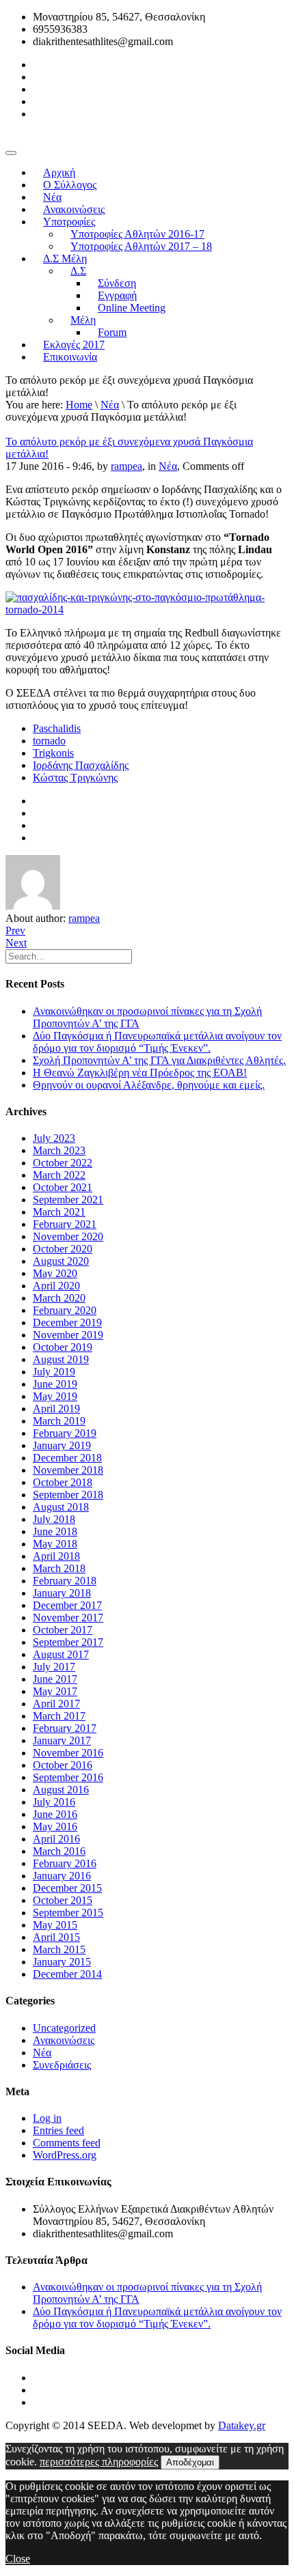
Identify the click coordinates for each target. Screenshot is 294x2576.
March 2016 (59, 1851)
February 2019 (65, 1433)
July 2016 (54, 1802)
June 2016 (55, 1814)
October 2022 (63, 1163)
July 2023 (54, 1138)
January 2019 (62, 1445)
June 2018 (55, 1531)
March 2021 (59, 1212)
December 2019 (67, 1322)
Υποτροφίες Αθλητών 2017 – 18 (141, 246)
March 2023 (59, 1150)
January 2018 (62, 1593)
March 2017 (59, 1716)
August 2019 (61, 1359)
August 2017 (61, 1654)
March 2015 (59, 1949)
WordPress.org (65, 2155)
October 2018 (63, 1482)
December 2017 (67, 1605)
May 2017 (55, 1691)
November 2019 (68, 1335)
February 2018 (65, 1581)
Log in (47, 2118)
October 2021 (63, 1187)
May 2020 (55, 1273)
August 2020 (61, 1261)
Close (18, 2559)
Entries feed (58, 2130)
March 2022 (59, 1175)
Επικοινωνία (70, 357)
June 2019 (55, 1384)
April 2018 (56, 1556)
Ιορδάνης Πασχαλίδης (81, 765)
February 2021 (65, 1224)
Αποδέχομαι (190, 2462)
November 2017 (68, 1618)
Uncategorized (64, 2028)
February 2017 (65, 1728)
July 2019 (54, 1372)
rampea (126, 466)
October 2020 (63, 1249)
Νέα (110, 405)
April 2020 (56, 1286)
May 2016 (55, 1826)
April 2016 (56, 1839)
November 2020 (68, 1236)
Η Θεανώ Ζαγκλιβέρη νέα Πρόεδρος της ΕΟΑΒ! (140, 1073)
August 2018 (61, 1507)
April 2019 (56, 1409)
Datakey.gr (242, 2425)
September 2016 (68, 1777)
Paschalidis (57, 728)
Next (16, 943)
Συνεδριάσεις (62, 2065)
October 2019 (63, 1347)
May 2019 (55, 1396)
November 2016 (68, 1753)
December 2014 (67, 1974)
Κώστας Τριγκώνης (75, 778)
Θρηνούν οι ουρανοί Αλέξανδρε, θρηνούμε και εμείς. (149, 1085)
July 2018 (54, 1519)
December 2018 (67, 1458)
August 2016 (61, 1790)
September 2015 (68, 1913)
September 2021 (68, 1200)
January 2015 (62, 1962)
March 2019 (59, 1421)
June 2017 (55, 1679)
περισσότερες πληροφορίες (99, 2462)
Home (79, 405)
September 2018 (68, 1495)
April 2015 (56, 1937)
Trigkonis (53, 753)
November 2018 (68, 1470)
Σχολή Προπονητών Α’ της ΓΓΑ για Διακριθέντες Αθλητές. (159, 1060)
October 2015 (63, 1900)
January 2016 (62, 1876)
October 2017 (63, 1630)
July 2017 (54, 1667)
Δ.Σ (78, 271)
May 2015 (55, 1925)
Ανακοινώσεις (64, 2040)
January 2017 (62, 1740)
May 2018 (55, 1544)
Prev (15, 930)
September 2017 (68, 1642)
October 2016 (63, 1765)
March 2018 (59, 1568)
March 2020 (59, 1298)
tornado (49, 741)
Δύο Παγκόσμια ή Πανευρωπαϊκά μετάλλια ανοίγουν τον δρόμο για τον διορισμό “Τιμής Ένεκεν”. (157, 1042)
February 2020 (65, 1310)
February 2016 (65, 1863)
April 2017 (56, 1704)
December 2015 (67, 1888)
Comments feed (67, 2143)
